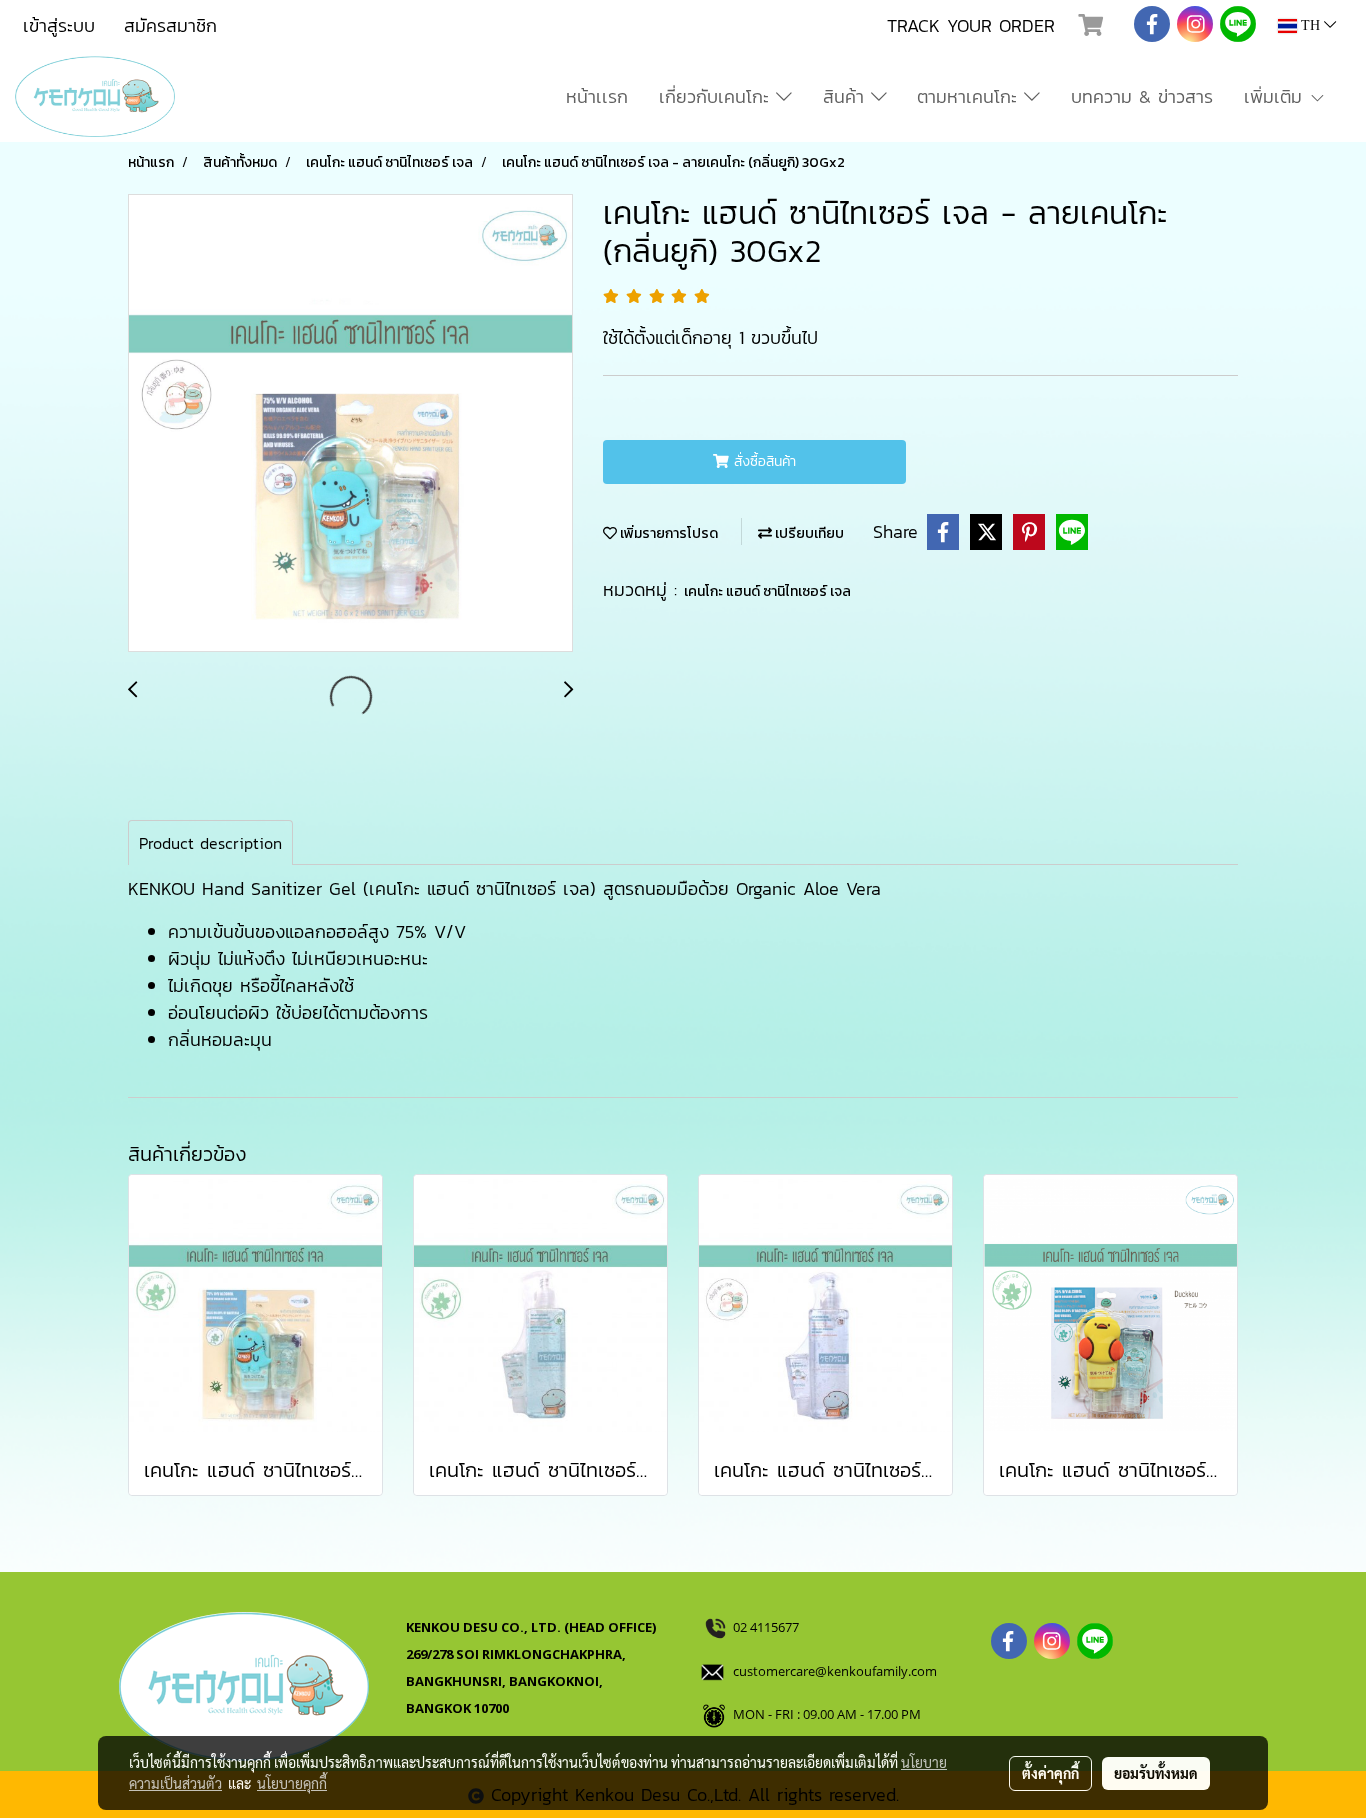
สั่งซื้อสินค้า (762, 461)
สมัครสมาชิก (170, 25)
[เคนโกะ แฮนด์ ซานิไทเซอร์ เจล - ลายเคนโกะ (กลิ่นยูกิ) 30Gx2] (350, 424)
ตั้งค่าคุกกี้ (1050, 1773)
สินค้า (847, 96)
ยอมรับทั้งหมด (1156, 1773)
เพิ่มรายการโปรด (667, 533)
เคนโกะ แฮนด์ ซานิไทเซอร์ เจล (767, 591)
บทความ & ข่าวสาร (1142, 96)
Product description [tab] (210, 843)
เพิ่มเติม (1276, 96)
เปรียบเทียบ (808, 533)
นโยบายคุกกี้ (292, 1783)
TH (1310, 25)
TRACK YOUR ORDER (971, 25)
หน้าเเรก (597, 96)
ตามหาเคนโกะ (970, 96)
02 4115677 (767, 1627)
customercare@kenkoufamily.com (835, 1671)
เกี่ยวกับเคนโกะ (717, 96)
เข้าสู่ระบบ (59, 25)
